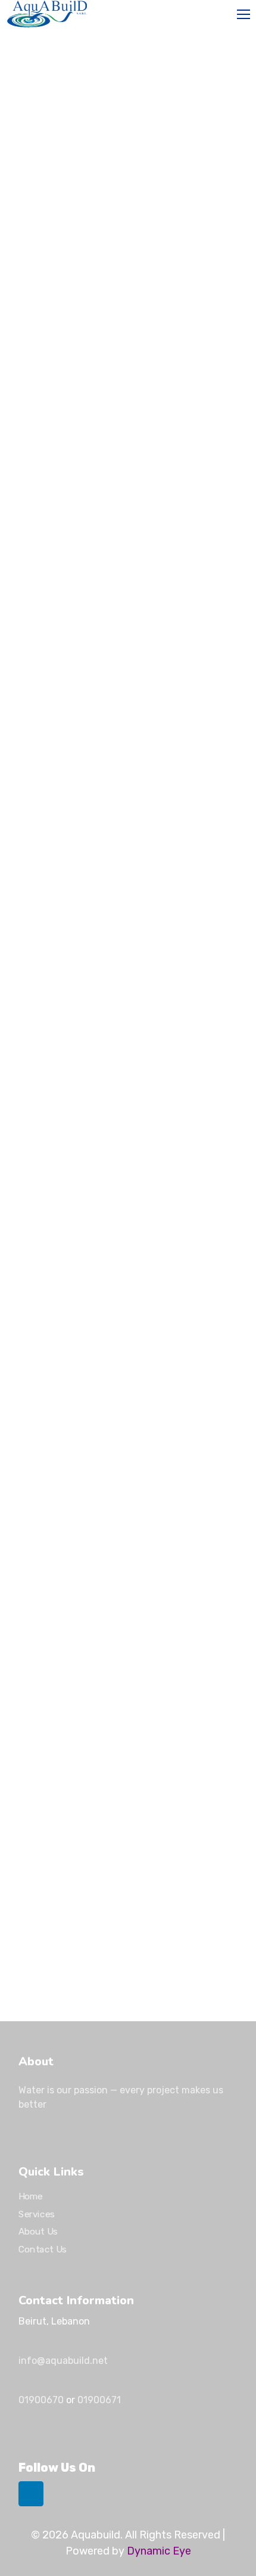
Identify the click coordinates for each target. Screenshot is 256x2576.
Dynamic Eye (159, 2551)
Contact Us (43, 2249)
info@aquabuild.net (63, 2361)
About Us (38, 2232)
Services (37, 2214)
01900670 (41, 2400)
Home (31, 2196)
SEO (30, 575)
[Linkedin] (31, 2494)
